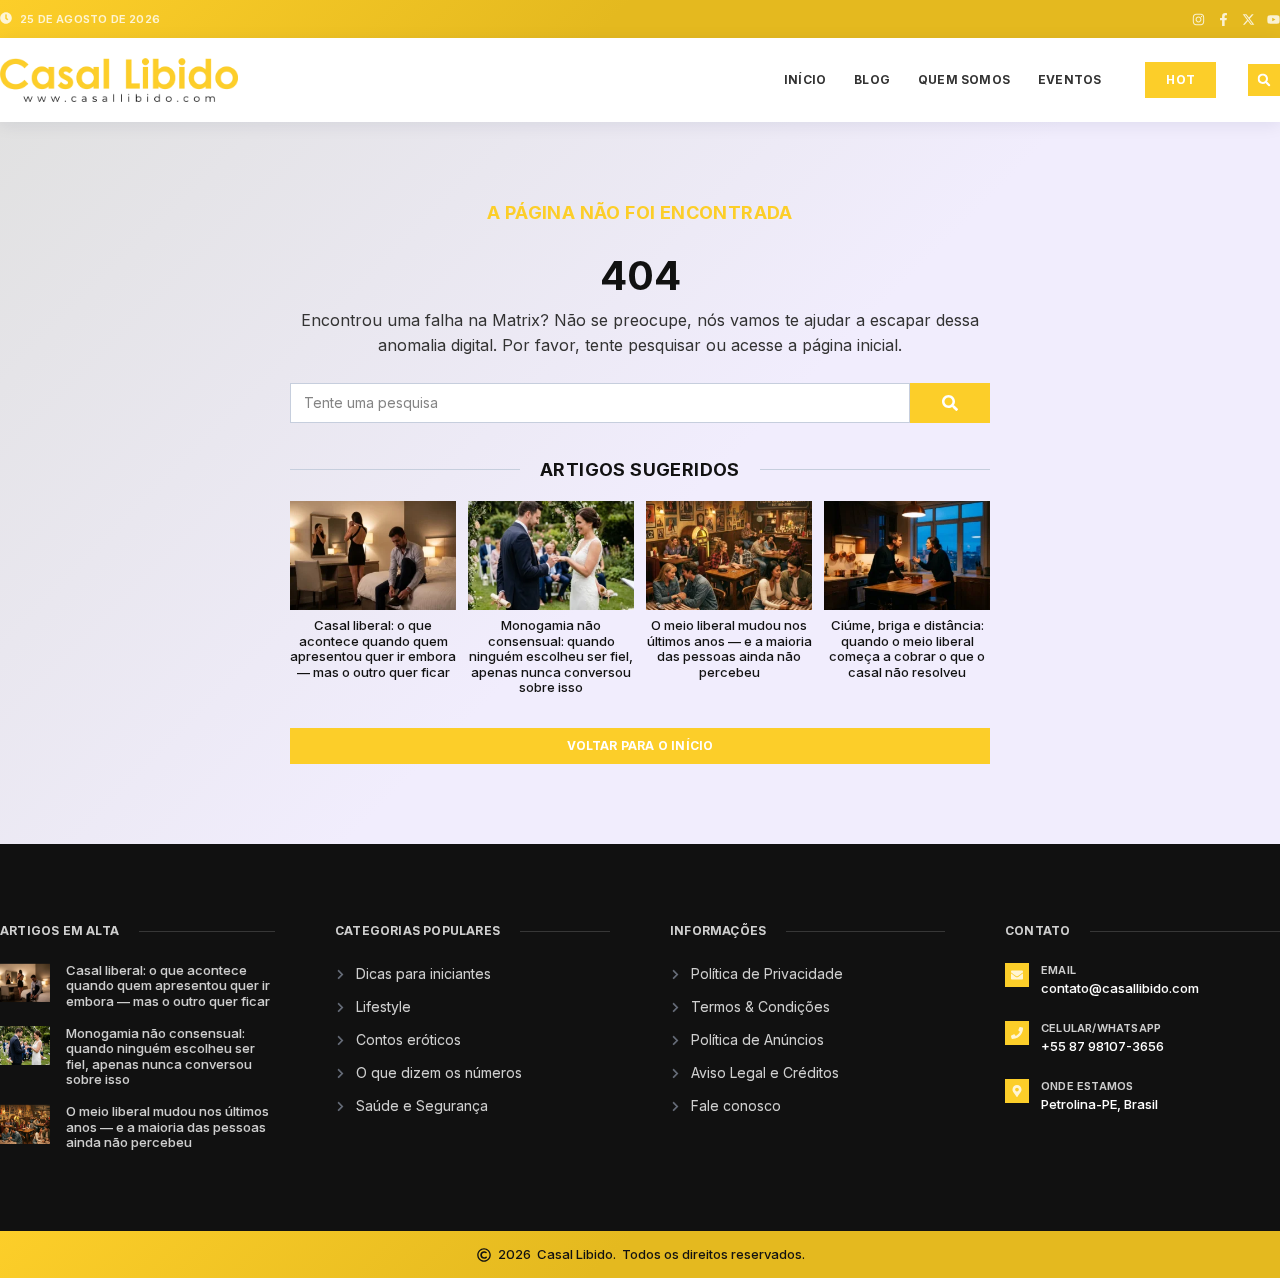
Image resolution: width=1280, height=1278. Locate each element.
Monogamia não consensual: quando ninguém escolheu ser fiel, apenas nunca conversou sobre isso (551, 656)
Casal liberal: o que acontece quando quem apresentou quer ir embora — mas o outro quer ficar (373, 648)
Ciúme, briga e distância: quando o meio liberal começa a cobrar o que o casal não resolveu (907, 648)
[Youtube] (1273, 19)
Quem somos (964, 79)
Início (805, 79)
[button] (1264, 80)
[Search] (950, 403)
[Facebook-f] (1223, 19)
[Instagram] (1198, 19)
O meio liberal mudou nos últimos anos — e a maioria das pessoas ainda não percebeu (729, 648)
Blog (872, 79)
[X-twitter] (1248, 19)
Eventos (1069, 79)
